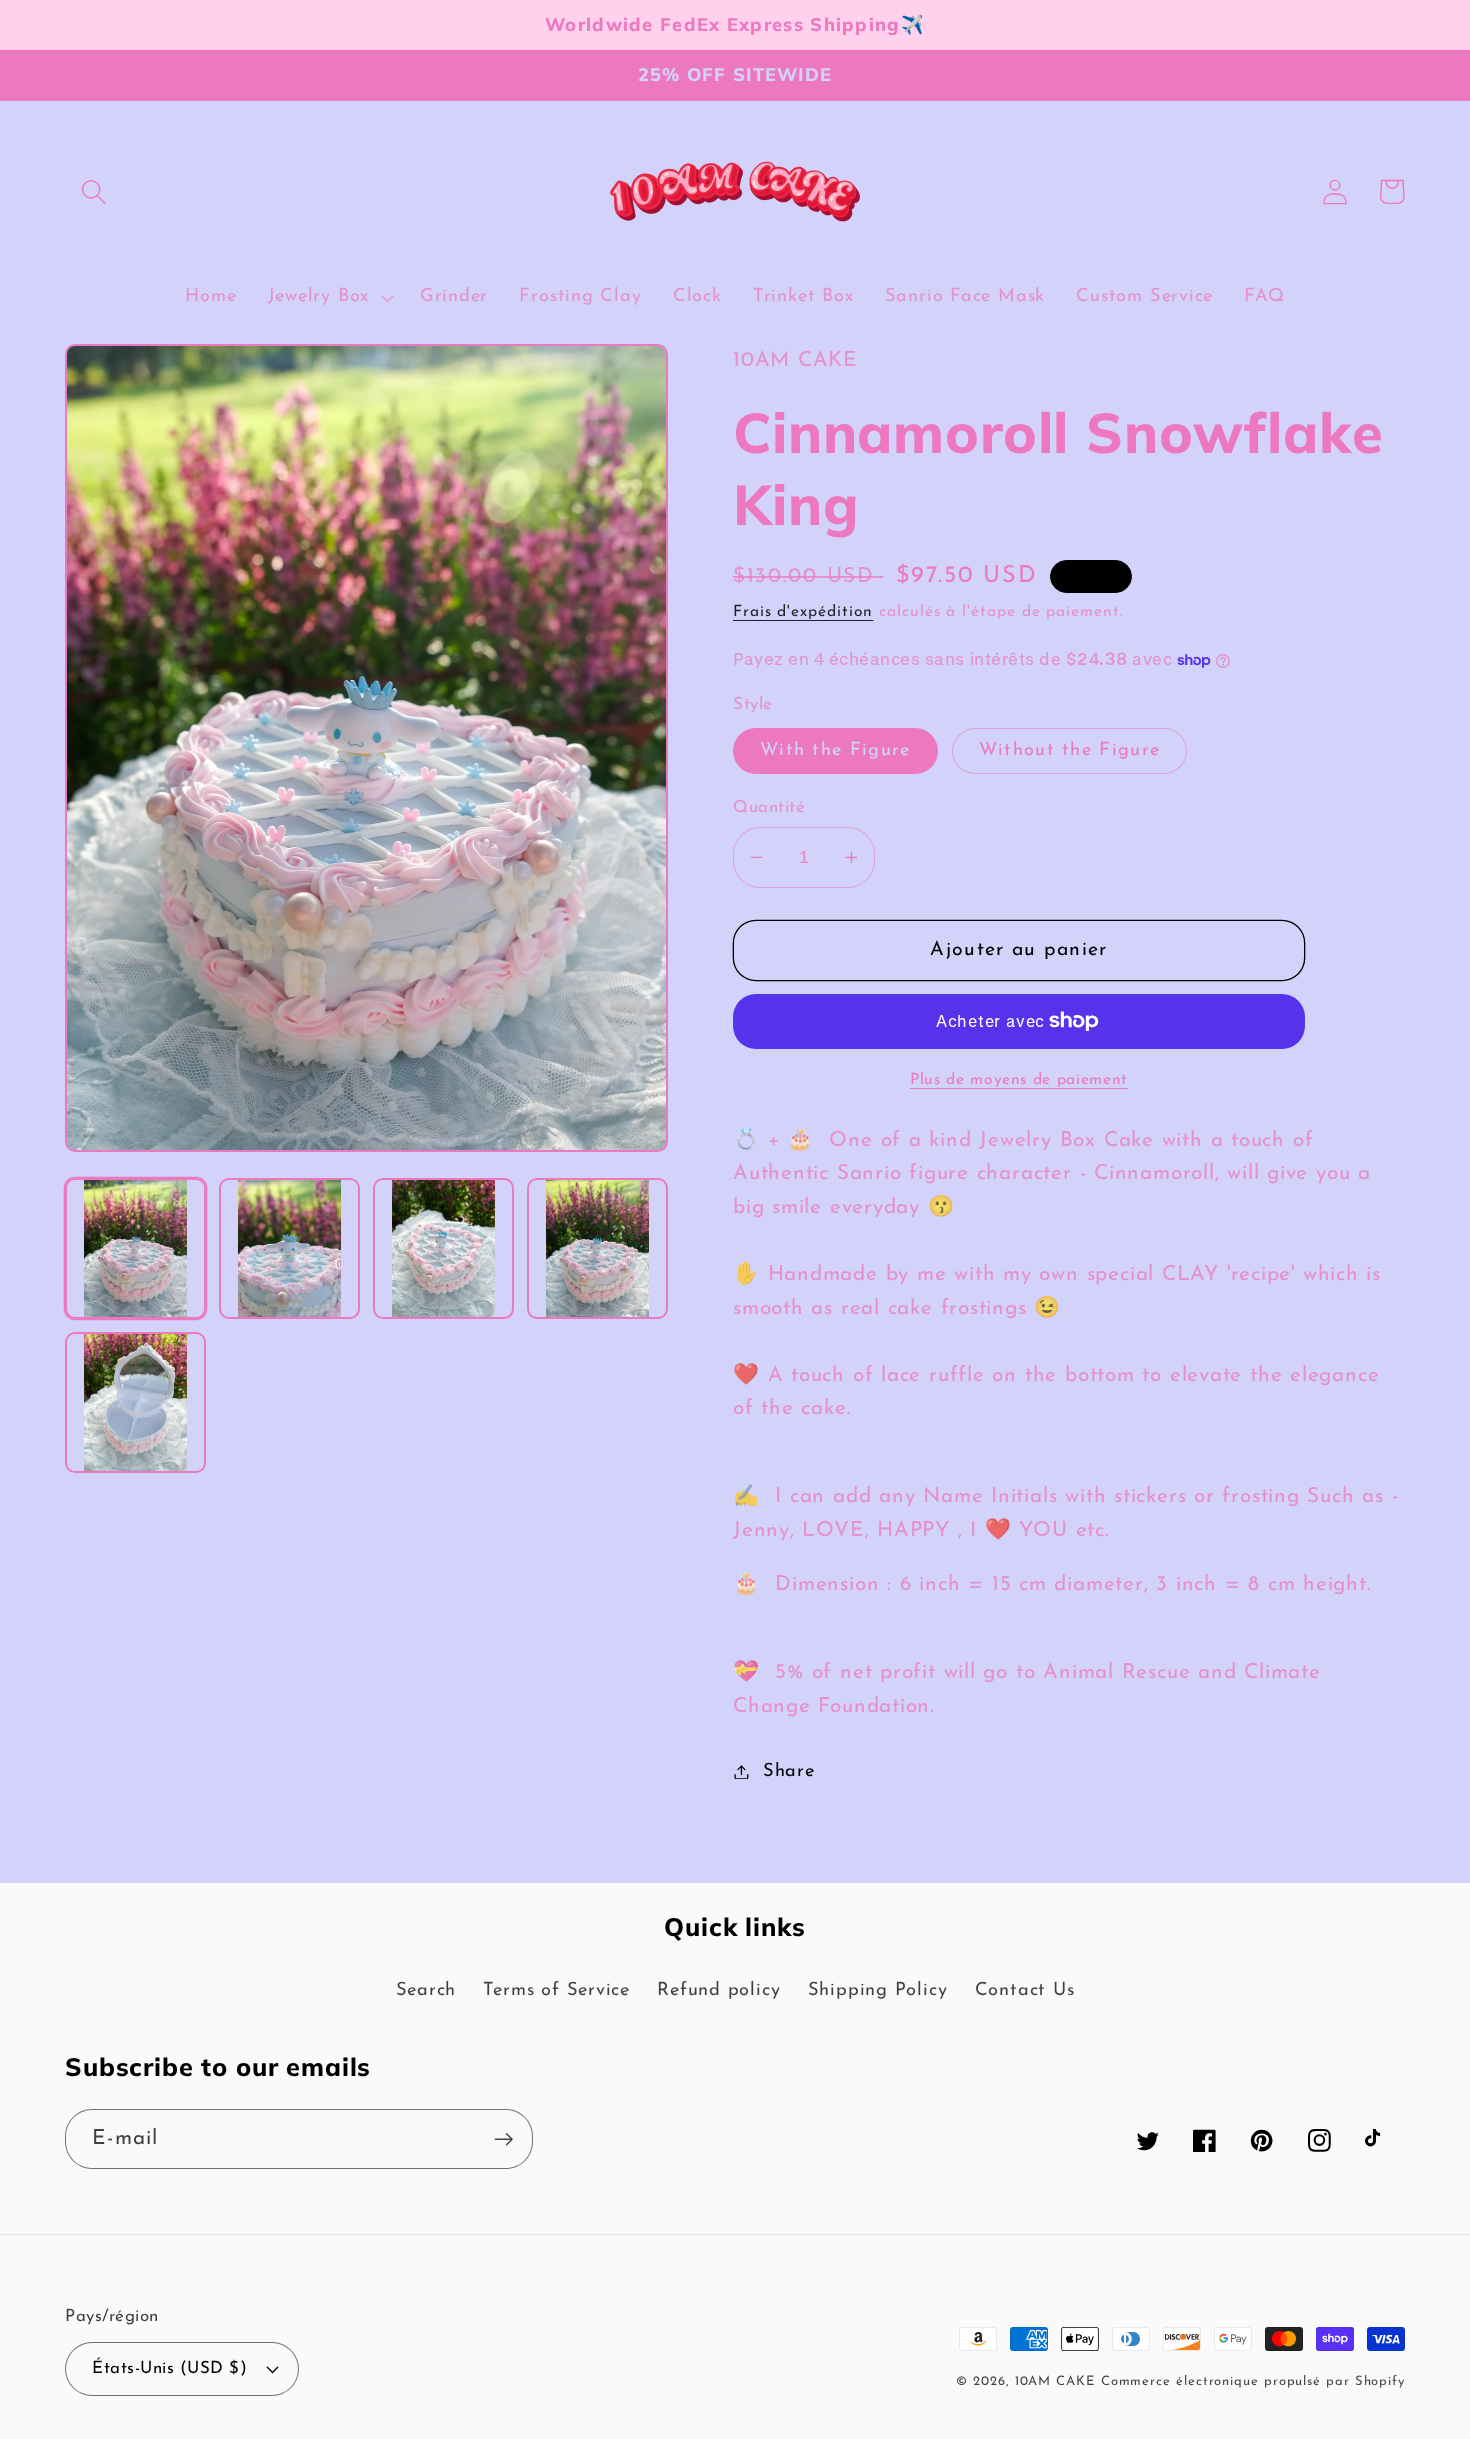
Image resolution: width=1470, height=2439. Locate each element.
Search (426, 1990)
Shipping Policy (878, 1990)
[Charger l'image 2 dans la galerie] (289, 1248)
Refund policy (718, 1990)
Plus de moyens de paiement (1019, 1080)
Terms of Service (556, 1990)
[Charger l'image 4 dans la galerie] (597, 1248)
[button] (93, 191)
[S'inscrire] (503, 2139)
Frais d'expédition (803, 612)
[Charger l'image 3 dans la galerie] (443, 1248)
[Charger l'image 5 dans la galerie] (135, 1402)
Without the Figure (1069, 750)
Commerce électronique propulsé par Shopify (1253, 2381)
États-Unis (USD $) (169, 2368)
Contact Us (1025, 1990)
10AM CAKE (1055, 2381)
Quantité (769, 807)
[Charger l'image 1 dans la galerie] (135, 1248)
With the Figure (835, 750)
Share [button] (789, 1771)
